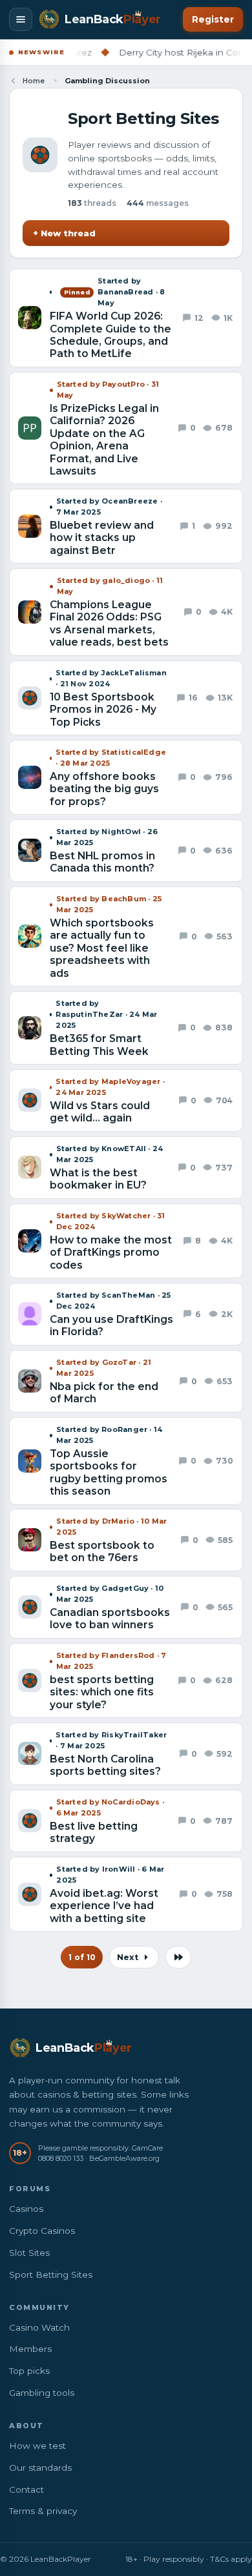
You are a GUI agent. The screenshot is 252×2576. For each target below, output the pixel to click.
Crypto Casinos (42, 2231)
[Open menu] (21, 19)
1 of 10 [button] (82, 1957)
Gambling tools (42, 2393)
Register (213, 19)
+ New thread (64, 233)
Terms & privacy (43, 2511)
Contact (26, 2489)
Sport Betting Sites (51, 2274)
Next (129, 1957)
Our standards (40, 2468)
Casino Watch (39, 2327)
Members (30, 2349)
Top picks (29, 2371)
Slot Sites (29, 2253)
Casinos (26, 2209)
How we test (37, 2446)
